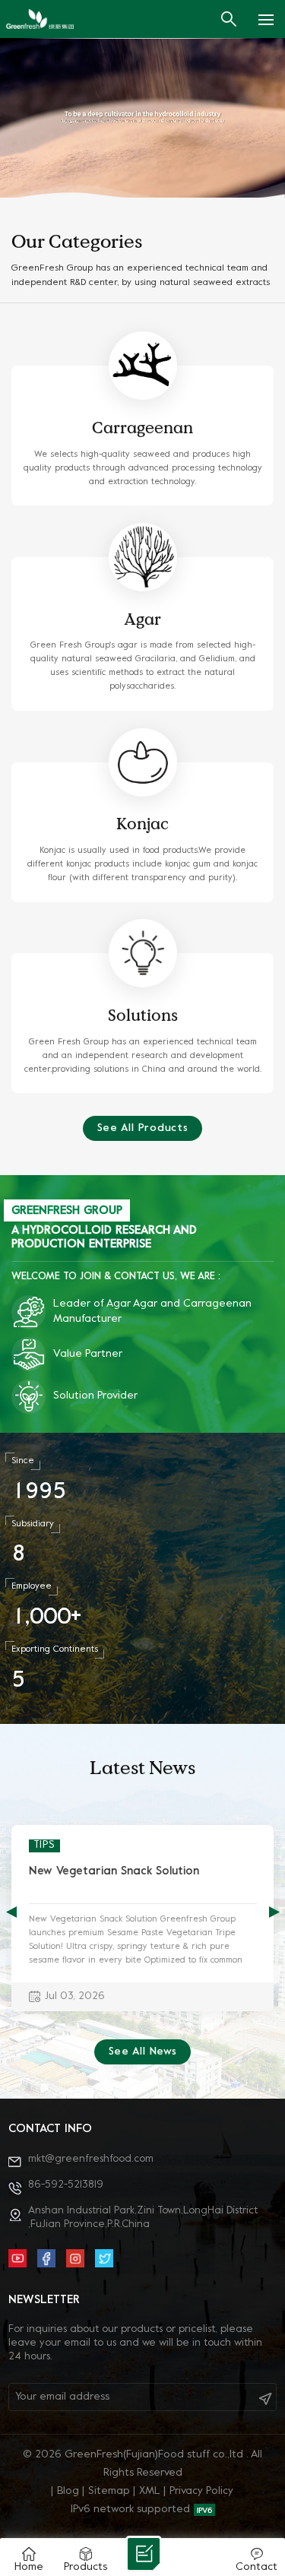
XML (150, 2491)
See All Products (143, 1128)
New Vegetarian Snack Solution (114, 1871)
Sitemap (109, 2491)
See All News (143, 2052)
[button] (274, 1912)
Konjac (142, 824)
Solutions (143, 1015)
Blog (68, 2491)
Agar (142, 619)
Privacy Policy (201, 2491)
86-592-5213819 (66, 2185)
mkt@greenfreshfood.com (91, 2159)
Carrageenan (142, 428)
